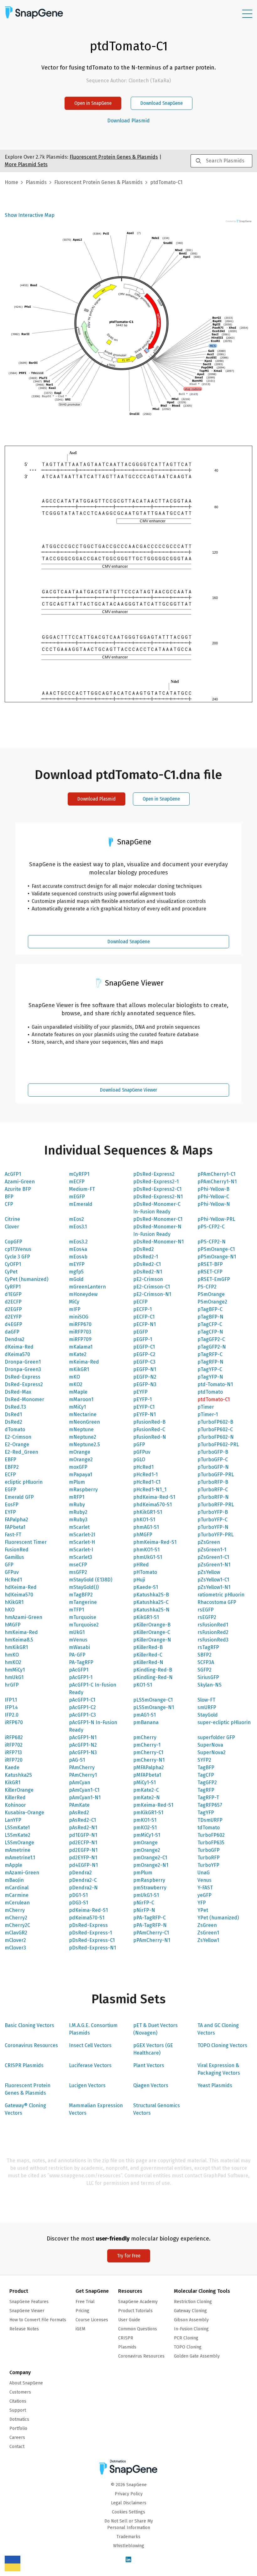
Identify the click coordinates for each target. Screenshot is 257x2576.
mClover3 (15, 1948)
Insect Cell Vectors (90, 2045)
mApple (13, 1865)
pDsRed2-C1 (147, 1264)
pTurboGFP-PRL (216, 1475)
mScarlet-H (82, 1542)
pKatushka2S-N (151, 1610)
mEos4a (78, 1249)
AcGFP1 (13, 1174)
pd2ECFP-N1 (83, 1843)
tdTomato (209, 1828)
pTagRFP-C (210, 1354)
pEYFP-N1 (144, 1414)
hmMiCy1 (15, 1670)
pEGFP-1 (143, 1339)
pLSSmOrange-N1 (154, 1707)
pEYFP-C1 (144, 1407)
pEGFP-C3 (144, 1362)
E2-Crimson (18, 1437)
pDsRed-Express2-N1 (158, 1197)
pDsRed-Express (88, 1925)
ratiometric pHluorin (221, 1595)
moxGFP (78, 1467)
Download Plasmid (128, 121)
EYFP (10, 1512)
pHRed (141, 1565)
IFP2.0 (12, 1715)
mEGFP (77, 1197)
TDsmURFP (210, 1820)
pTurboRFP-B (213, 1482)
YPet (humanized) (218, 1918)
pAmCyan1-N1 (85, 1798)
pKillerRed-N (148, 1662)
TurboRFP (209, 1858)
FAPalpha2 (16, 1520)
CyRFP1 (13, 1287)
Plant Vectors (149, 2065)
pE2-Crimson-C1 (152, 1287)
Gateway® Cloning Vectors (25, 2109)
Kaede (12, 1767)
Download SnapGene (162, 103)
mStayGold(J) (84, 1587)
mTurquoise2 (84, 1625)
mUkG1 (77, 1632)
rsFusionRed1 (213, 1625)
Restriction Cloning (193, 2302)
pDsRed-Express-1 (90, 1933)
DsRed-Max (18, 1392)
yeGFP (205, 1895)
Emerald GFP (19, 1497)
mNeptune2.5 (84, 1444)
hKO (10, 1610)
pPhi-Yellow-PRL (216, 1219)
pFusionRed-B (149, 1422)
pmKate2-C (146, 1790)
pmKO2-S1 (145, 1828)
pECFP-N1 (144, 1324)
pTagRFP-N (210, 1362)
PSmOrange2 (212, 1302)
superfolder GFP (216, 1737)
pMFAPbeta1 (147, 1775)
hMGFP (13, 1625)
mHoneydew (83, 1294)
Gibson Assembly (191, 2320)
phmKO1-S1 (146, 1550)
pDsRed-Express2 (154, 1174)
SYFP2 (204, 1760)
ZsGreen (207, 1925)
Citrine (12, 1219)
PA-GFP (77, 1655)
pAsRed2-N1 (83, 1828)
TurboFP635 (211, 1843)
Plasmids (36, 182)
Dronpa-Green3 (23, 1369)
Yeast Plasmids (215, 2085)
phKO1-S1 (144, 1520)
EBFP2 (12, 1467)
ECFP (10, 1475)
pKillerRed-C (148, 1655)
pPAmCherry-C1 (151, 1933)
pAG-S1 (77, 1760)
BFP (9, 1197)
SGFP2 (205, 1670)
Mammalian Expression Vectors (96, 2109)
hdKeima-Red (21, 1587)
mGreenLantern (87, 1287)
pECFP (140, 1302)
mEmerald (81, 1204)
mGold (76, 1279)
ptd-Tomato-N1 (215, 1384)
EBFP (10, 1460)
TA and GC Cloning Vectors (218, 2029)
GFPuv (12, 1572)
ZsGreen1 (208, 1933)
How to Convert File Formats (38, 2320)
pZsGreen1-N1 (214, 1565)
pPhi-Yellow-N (214, 1204)
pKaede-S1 (146, 1587)
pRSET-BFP (210, 1264)
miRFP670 (80, 1324)
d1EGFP (13, 1294)
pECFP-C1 (144, 1317)
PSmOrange (211, 1294)
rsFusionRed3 (213, 1640)
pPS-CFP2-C (211, 1227)
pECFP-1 (142, 1309)
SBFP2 (205, 1655)
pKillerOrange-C (152, 1632)
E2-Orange (17, 1444)
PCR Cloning (186, 2338)
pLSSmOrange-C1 (153, 1700)
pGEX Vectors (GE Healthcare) (153, 2049)
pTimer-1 (208, 1414)
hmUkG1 (14, 1677)
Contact (17, 2447)
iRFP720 (14, 1760)
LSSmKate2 (18, 1835)
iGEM (80, 2329)
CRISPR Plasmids (24, 2065)
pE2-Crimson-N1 (152, 1294)
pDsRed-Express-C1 (92, 1940)
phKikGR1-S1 (148, 1512)
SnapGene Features (29, 2302)
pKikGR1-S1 (146, 1617)
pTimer (206, 1407)
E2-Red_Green (21, 1452)
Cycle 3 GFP (17, 1257)
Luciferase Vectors (90, 2065)
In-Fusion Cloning (191, 2329)
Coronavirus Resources (31, 2045)
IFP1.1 (11, 1700)
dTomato (15, 1429)
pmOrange (145, 1843)
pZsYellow (209, 1572)
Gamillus (14, 1557)
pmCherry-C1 (148, 1752)
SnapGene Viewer (27, 2311)
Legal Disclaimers (129, 2503)
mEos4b (78, 1257)
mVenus (78, 1640)
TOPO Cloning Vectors (222, 2045)
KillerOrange (19, 1790)
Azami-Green (20, 1182)
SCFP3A (206, 1662)
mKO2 (76, 1384)
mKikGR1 (79, 1369)
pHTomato (145, 1572)
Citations (18, 2401)
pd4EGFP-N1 (83, 1865)
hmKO (12, 1655)
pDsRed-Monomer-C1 (158, 1219)
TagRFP (206, 1790)
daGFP (12, 1332)
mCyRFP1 (79, 1174)
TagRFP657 (210, 1805)
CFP (9, 1204)
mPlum (77, 1482)
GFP (9, 1565)
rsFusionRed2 (213, 1632)
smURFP (207, 1707)
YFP (202, 1903)
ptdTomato (210, 1392)
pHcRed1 (143, 1467)
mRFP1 (77, 1497)
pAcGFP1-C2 (82, 1707)
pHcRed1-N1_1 (150, 1490)
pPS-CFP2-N (212, 1242)
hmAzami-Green (24, 1617)
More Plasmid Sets (26, 164)
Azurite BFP (18, 1189)
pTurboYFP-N (213, 1527)
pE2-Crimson (148, 1279)
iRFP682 (14, 1737)
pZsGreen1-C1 (213, 1557)
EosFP (12, 1505)
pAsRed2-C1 (82, 1820)
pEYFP (140, 1392)
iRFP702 (14, 1745)
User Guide (129, 2320)
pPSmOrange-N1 (217, 1257)
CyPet (11, 1272)
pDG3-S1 (79, 1903)
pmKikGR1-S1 (148, 1813)
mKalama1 (81, 1347)
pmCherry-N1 (149, 1760)
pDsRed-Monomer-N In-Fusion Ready (157, 1230)
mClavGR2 (16, 1933)
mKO (74, 1377)
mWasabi (79, 1647)
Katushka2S (18, 1775)
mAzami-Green (22, 1873)
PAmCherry (82, 1767)
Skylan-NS (210, 1685)
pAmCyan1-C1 (84, 1790)
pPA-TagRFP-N (150, 1925)
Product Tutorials (135, 2311)
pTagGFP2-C (211, 1339)
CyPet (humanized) (26, 1279)
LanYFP (13, 1820)
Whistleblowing (129, 2546)
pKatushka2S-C (151, 1602)
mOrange (80, 1452)
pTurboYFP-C (212, 1520)
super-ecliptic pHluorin (224, 1722)
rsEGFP (206, 1610)
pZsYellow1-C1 (213, 1580)
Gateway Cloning (190, 2311)
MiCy (74, 1302)
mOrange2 (81, 1460)
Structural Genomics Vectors (157, 2109)
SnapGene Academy (138, 2302)
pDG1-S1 (78, 1895)
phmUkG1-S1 (148, 1557)
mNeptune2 (83, 1437)
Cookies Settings (128, 2512)
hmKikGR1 (16, 1647)
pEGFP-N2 (145, 1377)
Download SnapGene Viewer (128, 1090)
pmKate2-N (147, 1798)
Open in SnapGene (93, 103)
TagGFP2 (207, 1782)
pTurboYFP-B (213, 1512)
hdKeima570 (19, 1595)
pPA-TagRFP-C (149, 1918)
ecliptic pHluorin (24, 1482)
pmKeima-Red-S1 (153, 1805)
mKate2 (78, 1354)
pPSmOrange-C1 (216, 1249)
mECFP (77, 1182)
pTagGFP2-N (212, 1347)
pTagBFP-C (210, 1309)
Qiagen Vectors (151, 2085)
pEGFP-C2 (144, 1354)
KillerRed (15, 1798)
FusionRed (17, 1550)
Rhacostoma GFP (217, 1602)
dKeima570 (17, 1354)
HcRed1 (13, 1580)
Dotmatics (19, 2419)
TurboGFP (209, 1850)
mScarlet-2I (82, 1535)
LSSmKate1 (17, 1828)
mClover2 (15, 1940)
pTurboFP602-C (215, 1429)
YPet (203, 1910)
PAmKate (79, 1805)
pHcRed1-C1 (147, 1482)
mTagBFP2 (81, 1595)
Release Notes (24, 2329)
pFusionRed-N (150, 1437)
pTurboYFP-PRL (215, 1535)
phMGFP (143, 1535)
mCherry (15, 1910)
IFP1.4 (11, 1707)
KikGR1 (13, 1782)
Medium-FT (82, 1189)
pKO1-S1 (143, 1685)
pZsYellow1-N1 (214, 1587)
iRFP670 (14, 1722)
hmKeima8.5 (19, 1640)
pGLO (139, 1460)
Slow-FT (206, 1700)
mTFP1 (76, 1610)
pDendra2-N (83, 1888)
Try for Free (129, 2256)
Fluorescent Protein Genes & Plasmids (28, 2089)
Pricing (82, 2311)
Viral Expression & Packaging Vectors (219, 2069)
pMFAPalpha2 (149, 1767)
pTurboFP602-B (215, 1422)
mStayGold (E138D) (91, 1580)
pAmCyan (80, 1782)
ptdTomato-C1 (214, 1399)
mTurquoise (83, 1617)
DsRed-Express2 (24, 1384)
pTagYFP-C (210, 1369)
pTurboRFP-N (213, 1497)
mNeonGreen (84, 1422)
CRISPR (126, 2338)
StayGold (208, 1715)
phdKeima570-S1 (152, 1505)
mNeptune (81, 1429)
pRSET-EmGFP (214, 1279)
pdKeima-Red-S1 (88, 1910)
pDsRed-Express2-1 (156, 1182)
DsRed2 (13, 1422)
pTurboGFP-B (213, 1452)
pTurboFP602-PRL (218, 1444)
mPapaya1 (81, 1475)
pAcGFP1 (79, 1670)
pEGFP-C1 (144, 1347)
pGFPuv (142, 1452)
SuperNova (210, 1745)
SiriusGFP (208, 1677)
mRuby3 (78, 1520)
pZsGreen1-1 (212, 1550)
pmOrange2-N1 (151, 1865)
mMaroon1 (81, 1399)
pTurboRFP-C (213, 1490)
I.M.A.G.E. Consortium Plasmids (93, 2029)
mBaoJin (14, 1880)
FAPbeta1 (15, 1527)
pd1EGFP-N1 (83, 1835)
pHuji (139, 1580)
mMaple (78, 1392)
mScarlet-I (81, 1550)
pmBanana (146, 1722)
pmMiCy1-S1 (147, 1835)
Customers (20, 2392)
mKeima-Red (84, 1362)
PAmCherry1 (83, 1775)
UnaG (204, 1873)
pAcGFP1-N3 (83, 1752)
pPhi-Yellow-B (213, 1189)
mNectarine (83, 1414)
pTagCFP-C (210, 1324)
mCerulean (17, 1903)
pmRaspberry (149, 1880)
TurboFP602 (211, 1835)
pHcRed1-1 (145, 1475)
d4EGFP (13, 1324)
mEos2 (76, 1219)
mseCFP (78, 1565)
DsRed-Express (23, 1377)
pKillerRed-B (148, 1647)
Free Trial (85, 2302)
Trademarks (128, 2537)
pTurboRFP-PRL (216, 1505)
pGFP (139, 1444)
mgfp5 (76, 1272)
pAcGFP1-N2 (83, 1745)
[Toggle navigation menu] (247, 14)
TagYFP (206, 1813)
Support (18, 2410)
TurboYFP (208, 1865)
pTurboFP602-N (216, 1437)
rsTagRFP (208, 1647)
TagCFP (206, 1775)
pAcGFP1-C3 (82, 1715)
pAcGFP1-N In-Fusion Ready (93, 1726)
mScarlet (79, 1527)
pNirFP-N (144, 1910)
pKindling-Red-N (153, 1677)
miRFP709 (80, 1339)
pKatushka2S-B (151, 1595)
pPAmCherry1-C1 (216, 1174)
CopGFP (13, 1242)
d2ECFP (13, 1302)
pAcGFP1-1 (81, 1677)
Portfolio (18, 2428)
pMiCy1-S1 (144, 1782)
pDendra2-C (83, 1880)
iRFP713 (13, 1752)
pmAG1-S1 (144, 1715)
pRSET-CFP (210, 1272)
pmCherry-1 (147, 1745)
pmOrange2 (147, 1850)
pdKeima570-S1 (87, 1918)
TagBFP (206, 1767)
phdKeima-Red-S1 (154, 1497)
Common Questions (138, 2329)
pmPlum (143, 1873)
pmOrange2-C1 (150, 1858)
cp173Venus (18, 1249)
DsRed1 (13, 1414)
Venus (205, 1880)
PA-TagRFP (81, 1662)
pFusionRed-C (149, 1429)
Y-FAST (205, 1888)
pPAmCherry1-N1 (217, 1182)
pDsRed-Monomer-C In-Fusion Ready (157, 1208)
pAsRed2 (79, 1813)
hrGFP (12, 1685)
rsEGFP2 (207, 1617)
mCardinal (17, 1888)
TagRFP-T (208, 1798)
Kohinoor (15, 1805)
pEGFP (141, 1332)
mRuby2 (78, 1512)
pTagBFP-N (210, 1317)
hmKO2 (13, 1662)
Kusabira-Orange (24, 1813)
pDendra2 (80, 1873)
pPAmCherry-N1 (152, 1940)
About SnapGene (26, 2383)
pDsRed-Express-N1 (92, 1948)
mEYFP (77, 1264)
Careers (17, 2438)
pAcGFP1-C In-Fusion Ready (93, 1689)
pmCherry (145, 1737)
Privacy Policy (129, 2494)
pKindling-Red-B (153, 1670)
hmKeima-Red (21, 1632)
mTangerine (83, 1602)
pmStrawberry (150, 1888)
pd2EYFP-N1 (83, 1858)
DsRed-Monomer (24, 1399)
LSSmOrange (19, 1843)
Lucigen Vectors (87, 2085)
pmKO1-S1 (145, 1820)
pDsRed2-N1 (148, 1272)
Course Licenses (92, 2320)
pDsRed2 (144, 1249)
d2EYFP (13, 1317)
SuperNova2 (212, 1752)
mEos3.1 (78, 1227)
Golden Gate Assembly (197, 2356)
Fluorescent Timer (26, 1542)
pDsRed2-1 (146, 1257)
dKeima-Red (19, 1347)
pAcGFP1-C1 (82, 1700)
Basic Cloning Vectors (29, 2025)
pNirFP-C (144, 1903)
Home (11, 182)
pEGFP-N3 (145, 1384)
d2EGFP (13, 1309)
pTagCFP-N (210, 1332)
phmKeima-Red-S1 (155, 1542)
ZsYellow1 (208, 1940)
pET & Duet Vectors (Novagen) (155, 2029)
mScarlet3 (81, 1557)
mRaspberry (83, 1490)
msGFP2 (78, 1572)
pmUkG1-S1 (146, 1895)
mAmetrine (18, 1850)
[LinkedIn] (128, 2560)
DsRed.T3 (15, 1407)
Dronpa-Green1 (23, 1362)
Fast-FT (13, 1535)
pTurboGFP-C (213, 1460)
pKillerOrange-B (152, 1625)
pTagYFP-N (210, 1377)
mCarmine (17, 1895)
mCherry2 (16, 1918)
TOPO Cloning (188, 2347)
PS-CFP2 (207, 1287)
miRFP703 (80, 1332)
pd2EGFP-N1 (83, 1850)
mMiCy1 (77, 1407)
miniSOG (79, 1317)
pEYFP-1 (142, 1399)
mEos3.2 (78, 1242)
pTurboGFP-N (213, 1467)
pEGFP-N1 (145, 1369)
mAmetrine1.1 (20, 1858)
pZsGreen (209, 1542)
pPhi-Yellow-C (213, 1197)
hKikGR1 (14, 1602)
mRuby (77, 1505)
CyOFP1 (13, 1264)
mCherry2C (17, 1925)
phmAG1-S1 (146, 1527)
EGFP (10, 1490)
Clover (12, 1227)
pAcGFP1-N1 (83, 1737)
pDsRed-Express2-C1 (157, 1189)
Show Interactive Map (30, 215)
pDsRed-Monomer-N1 (158, 1242)
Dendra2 (15, 1339)
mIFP (75, 1309)
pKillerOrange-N (152, 1640)
